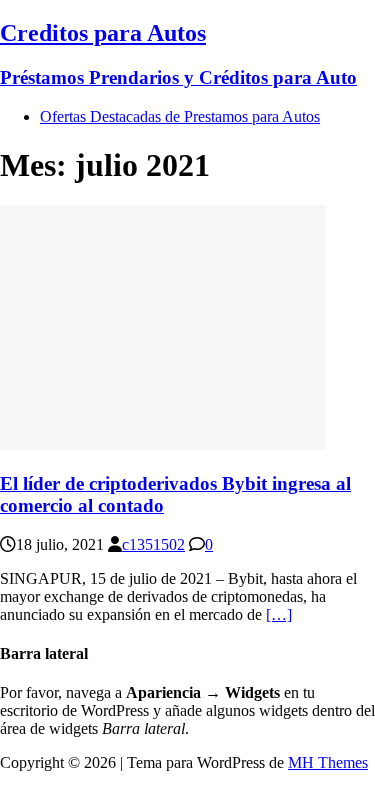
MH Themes (328, 762)
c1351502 (153, 544)
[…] (279, 614)
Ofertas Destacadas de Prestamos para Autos (180, 116)
